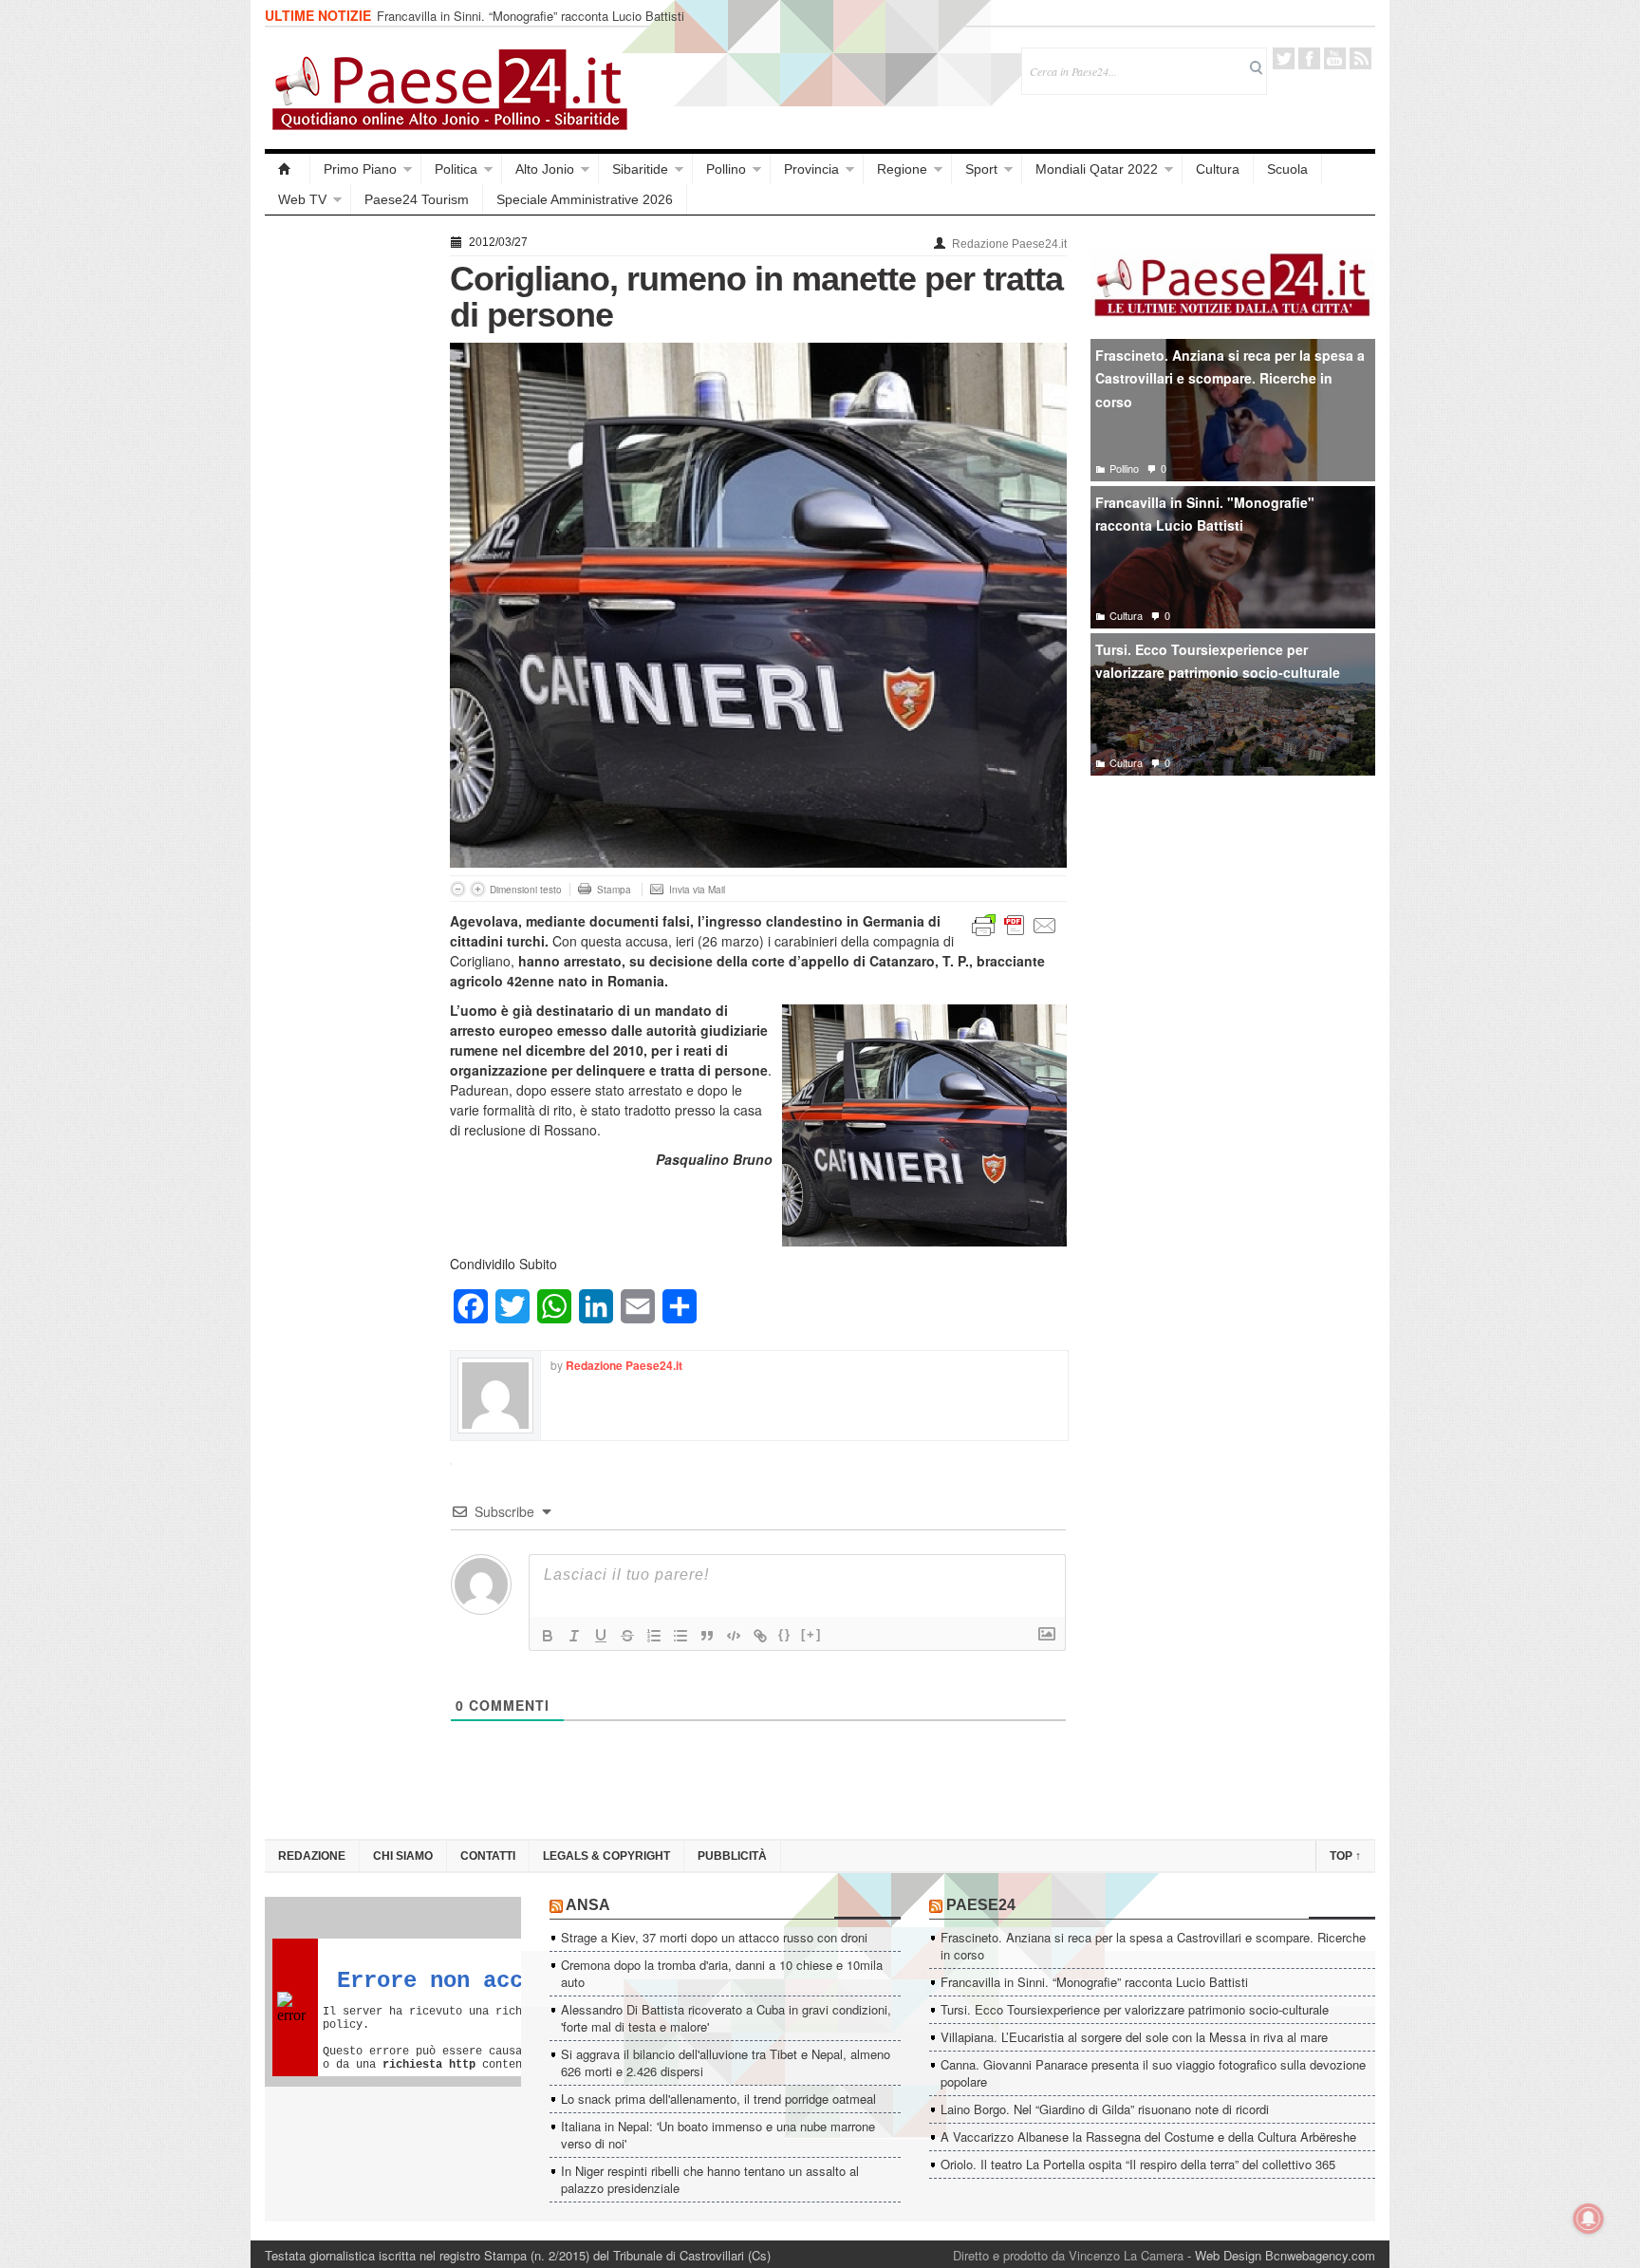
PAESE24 (981, 1905)
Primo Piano (360, 169)
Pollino (726, 169)
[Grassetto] (548, 1636)
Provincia (811, 169)
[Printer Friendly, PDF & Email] (1015, 924)
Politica (456, 169)
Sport (981, 169)
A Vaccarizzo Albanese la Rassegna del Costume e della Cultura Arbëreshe (1148, 2137)
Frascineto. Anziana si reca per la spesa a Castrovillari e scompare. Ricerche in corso (1230, 378)
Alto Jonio (545, 169)
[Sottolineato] (601, 1636)
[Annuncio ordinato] (654, 1636)
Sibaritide (640, 169)
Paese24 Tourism (417, 199)
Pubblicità (732, 1856)
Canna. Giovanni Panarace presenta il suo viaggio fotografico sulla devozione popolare (1153, 2073)
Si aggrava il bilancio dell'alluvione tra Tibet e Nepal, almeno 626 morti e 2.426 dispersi (726, 2062)
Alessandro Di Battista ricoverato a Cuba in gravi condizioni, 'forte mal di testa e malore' (726, 2018)
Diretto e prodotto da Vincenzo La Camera (1068, 2255)
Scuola (1287, 169)
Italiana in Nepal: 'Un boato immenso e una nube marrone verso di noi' (718, 2135)
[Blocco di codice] (734, 1636)
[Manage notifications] (1589, 2219)
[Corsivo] (574, 1636)
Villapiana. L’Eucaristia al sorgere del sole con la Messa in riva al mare (1134, 2037)
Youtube (1335, 58)
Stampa (614, 890)
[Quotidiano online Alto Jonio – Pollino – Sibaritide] (288, 169)
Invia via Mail (697, 890)
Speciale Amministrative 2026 (585, 199)
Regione (902, 169)
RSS (1360, 58)
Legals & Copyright (606, 1856)
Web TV (302, 199)
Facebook (1309, 58)
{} (785, 1634)
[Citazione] (707, 1636)
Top (1345, 1856)
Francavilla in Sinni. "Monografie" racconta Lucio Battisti (1205, 514)
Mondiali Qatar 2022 (1097, 169)
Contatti (488, 1856)
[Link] (760, 1636)
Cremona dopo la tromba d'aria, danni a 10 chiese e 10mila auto (722, 1973)
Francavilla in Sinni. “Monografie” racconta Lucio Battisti (531, 16)
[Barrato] (627, 1636)
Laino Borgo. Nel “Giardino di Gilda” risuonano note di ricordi (1105, 2109)
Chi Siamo (403, 1856)
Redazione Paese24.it (1009, 244)
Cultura (1218, 169)
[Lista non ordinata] (680, 1636)
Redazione (312, 1856)
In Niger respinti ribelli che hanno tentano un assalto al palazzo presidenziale (710, 2179)
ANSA (588, 1905)
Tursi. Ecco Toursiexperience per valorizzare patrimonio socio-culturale (1218, 661)
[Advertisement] (348, 515)
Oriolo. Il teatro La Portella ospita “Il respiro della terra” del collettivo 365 (1138, 2164)
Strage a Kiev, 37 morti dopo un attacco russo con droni (714, 1937)
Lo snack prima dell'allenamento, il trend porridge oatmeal (718, 2099)
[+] (811, 1634)
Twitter (1284, 58)
